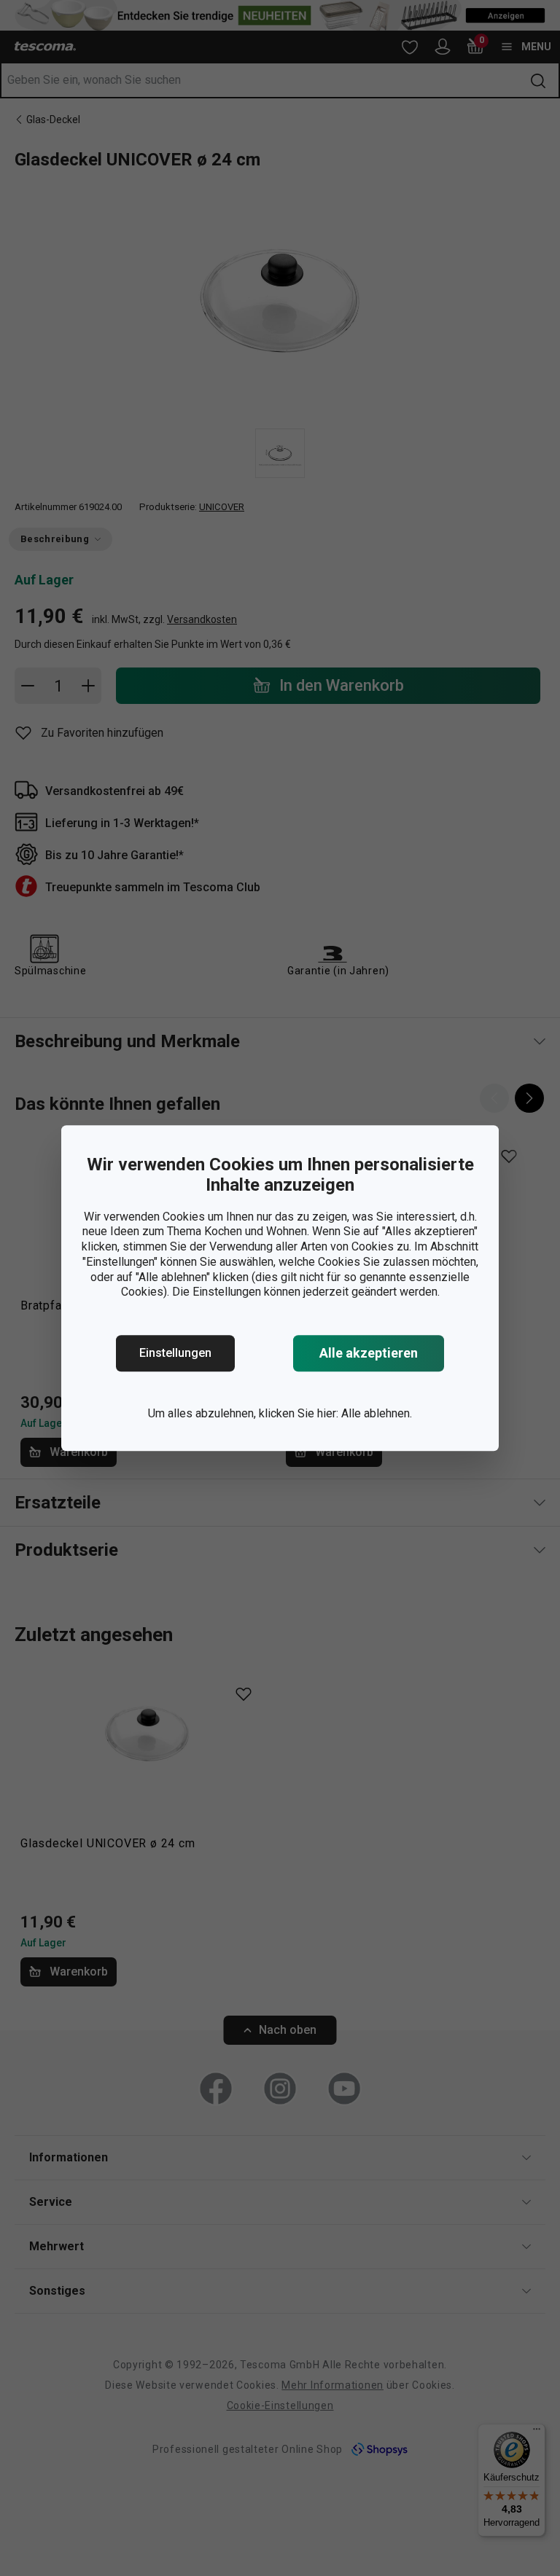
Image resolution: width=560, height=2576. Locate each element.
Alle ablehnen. (377, 1413)
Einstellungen (175, 1353)
